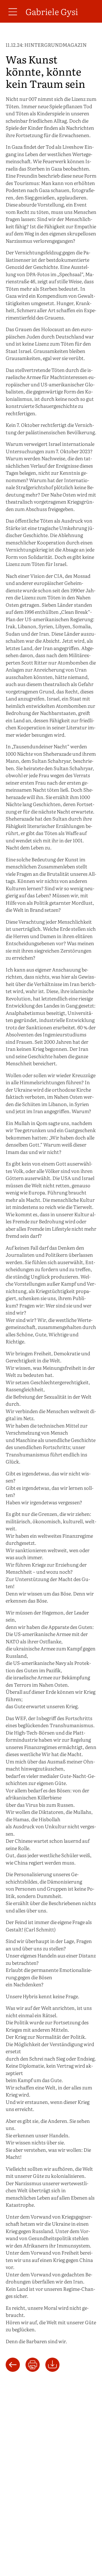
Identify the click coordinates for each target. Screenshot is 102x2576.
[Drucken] (33, 2365)
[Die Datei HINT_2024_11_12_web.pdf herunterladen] (52, 2364)
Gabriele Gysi (52, 11)
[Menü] (13, 11)
